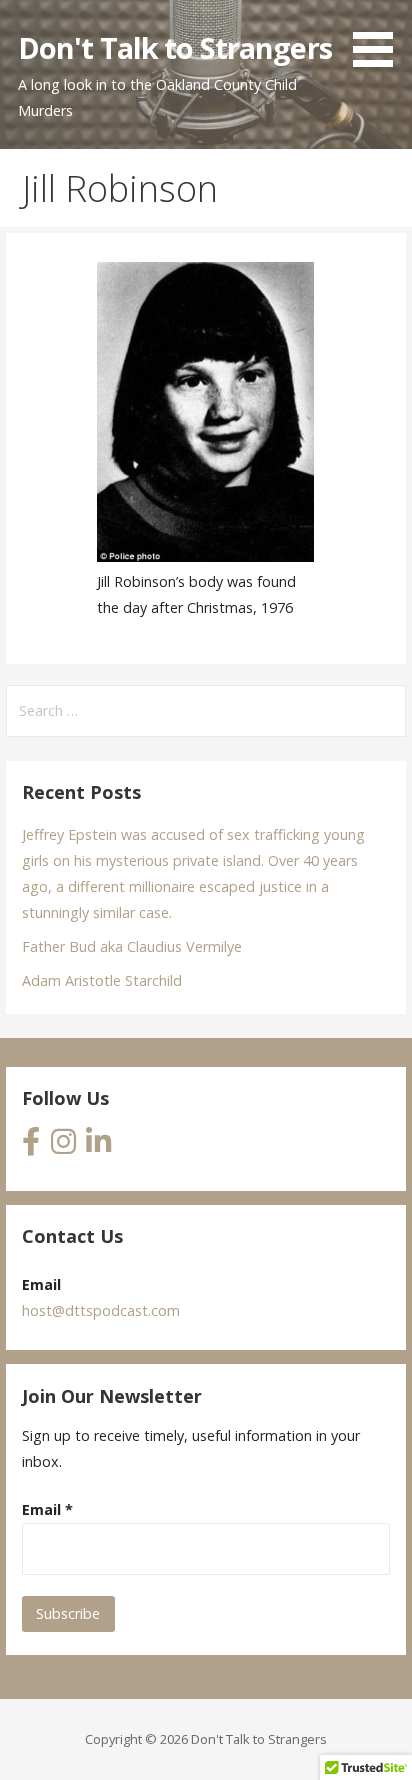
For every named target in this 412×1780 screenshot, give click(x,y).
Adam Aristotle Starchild (102, 980)
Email (47, 1509)
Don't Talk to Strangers (175, 47)
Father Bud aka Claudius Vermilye (132, 946)
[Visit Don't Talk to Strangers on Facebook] (31, 1146)
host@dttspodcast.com (101, 1310)
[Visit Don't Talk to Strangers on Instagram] (63, 1146)
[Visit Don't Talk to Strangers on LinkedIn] (98, 1146)
